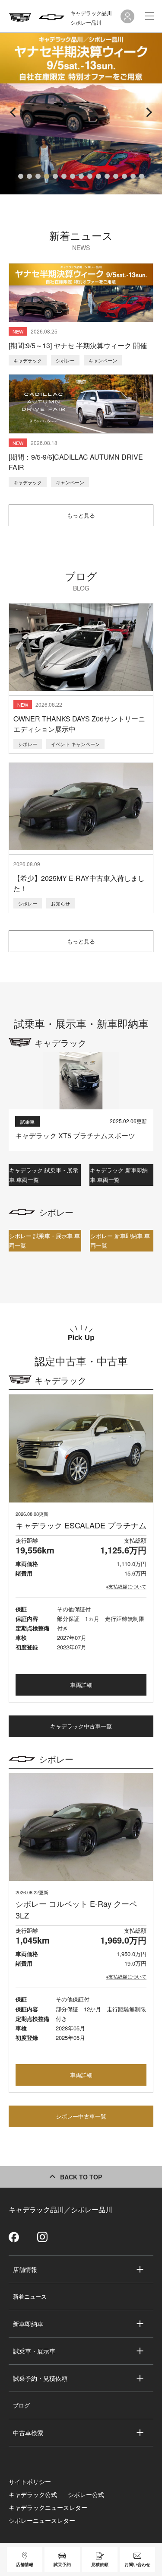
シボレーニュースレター (42, 2520)
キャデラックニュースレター (48, 2507)
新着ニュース (30, 2296)
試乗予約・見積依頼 (40, 2378)
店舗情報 (25, 2269)
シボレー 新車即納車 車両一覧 (120, 1240)
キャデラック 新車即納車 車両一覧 (119, 1175)
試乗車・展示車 (34, 2351)
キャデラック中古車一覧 (81, 1726)
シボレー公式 (86, 2494)
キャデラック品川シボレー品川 (91, 17)
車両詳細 (81, 1685)
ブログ (21, 2405)
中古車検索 (28, 2433)
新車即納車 (28, 2324)
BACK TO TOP (81, 2177)
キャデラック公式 (33, 2494)
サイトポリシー (30, 2481)
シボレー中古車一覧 (81, 2116)
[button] (21, 176)
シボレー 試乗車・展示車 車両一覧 (44, 1240)
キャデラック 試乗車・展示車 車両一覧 (44, 1175)
